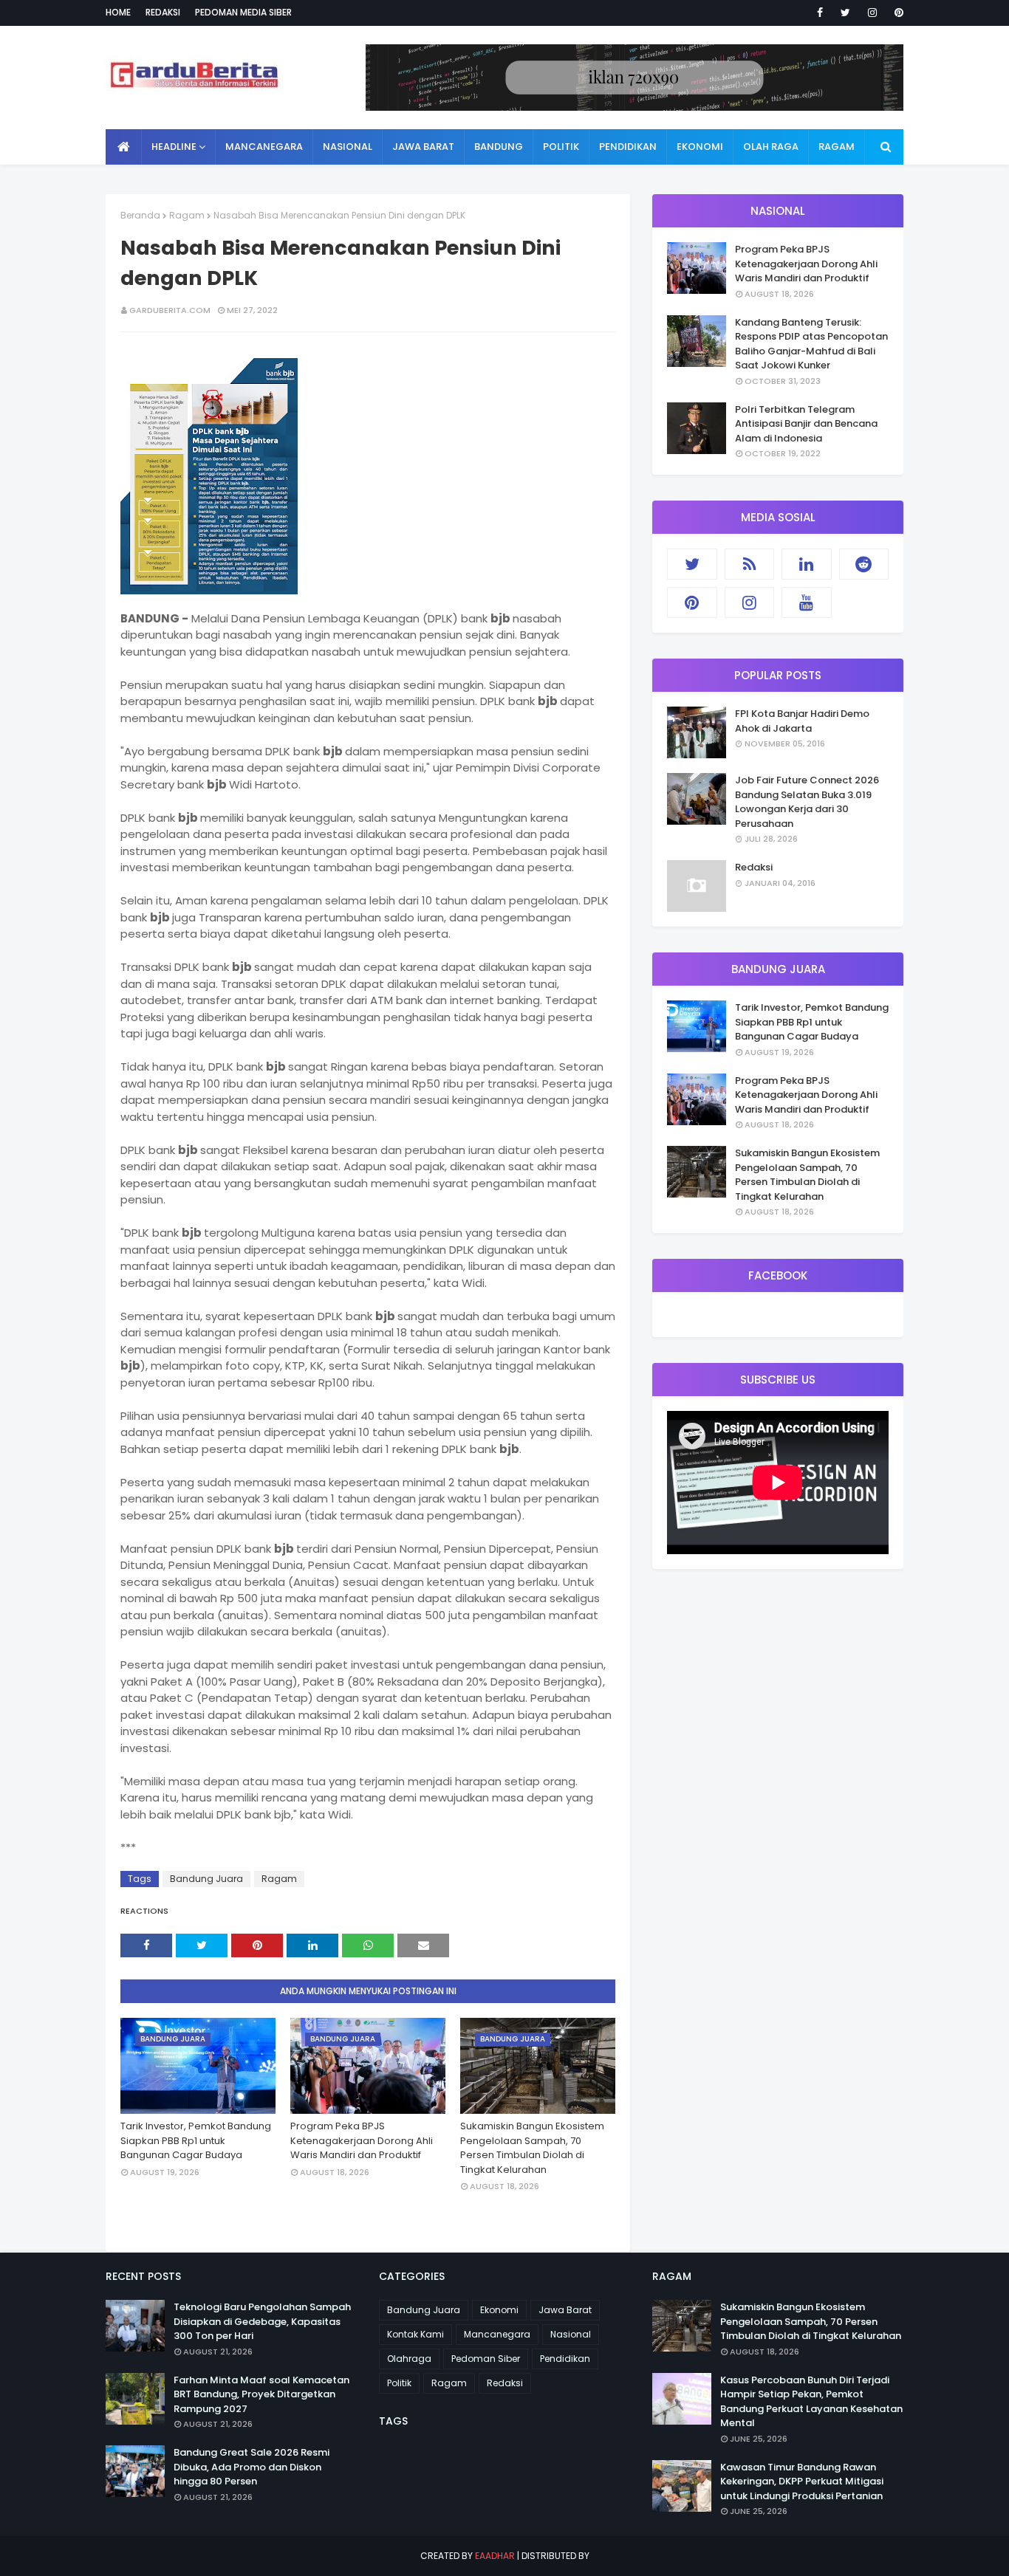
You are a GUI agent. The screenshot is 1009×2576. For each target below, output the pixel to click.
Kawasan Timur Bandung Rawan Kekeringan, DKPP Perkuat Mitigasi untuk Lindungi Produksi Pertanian (802, 2481)
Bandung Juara (206, 1879)
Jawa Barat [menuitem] (423, 147)
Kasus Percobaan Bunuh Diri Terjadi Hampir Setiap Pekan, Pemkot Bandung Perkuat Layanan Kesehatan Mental (811, 2402)
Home (118, 12)
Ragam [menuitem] (837, 147)
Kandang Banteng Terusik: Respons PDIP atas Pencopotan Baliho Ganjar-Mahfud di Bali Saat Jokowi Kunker (811, 344)
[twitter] (845, 13)
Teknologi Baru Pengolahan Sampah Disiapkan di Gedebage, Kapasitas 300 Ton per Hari (262, 2321)
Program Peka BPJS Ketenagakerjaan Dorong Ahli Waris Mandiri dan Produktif (362, 2140)
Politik (399, 2383)
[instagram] (872, 13)
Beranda (140, 215)
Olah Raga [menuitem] (771, 147)
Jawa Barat (565, 2310)
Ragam (187, 215)
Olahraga (409, 2359)
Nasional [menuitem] (348, 147)
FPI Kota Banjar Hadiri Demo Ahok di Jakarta (802, 721)
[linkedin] (807, 564)
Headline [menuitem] (174, 147)
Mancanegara (497, 2334)
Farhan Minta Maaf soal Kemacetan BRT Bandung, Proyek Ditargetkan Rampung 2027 (261, 2394)
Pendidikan (565, 2359)
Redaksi (163, 12)
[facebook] (820, 13)
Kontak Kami (415, 2334)
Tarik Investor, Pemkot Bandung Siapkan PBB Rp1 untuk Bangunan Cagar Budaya (196, 2140)
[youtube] (807, 602)
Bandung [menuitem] (499, 147)
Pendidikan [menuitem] (628, 147)
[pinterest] (896, 13)
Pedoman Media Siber (243, 12)
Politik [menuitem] (561, 147)
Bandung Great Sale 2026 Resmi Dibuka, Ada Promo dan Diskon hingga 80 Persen (252, 2467)
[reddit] (864, 564)
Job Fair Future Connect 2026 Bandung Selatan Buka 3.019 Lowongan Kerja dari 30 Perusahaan (807, 802)
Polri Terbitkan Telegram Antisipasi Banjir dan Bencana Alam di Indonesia (806, 424)
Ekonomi (499, 2310)
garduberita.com (170, 310)
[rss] (750, 564)
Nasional (571, 2334)
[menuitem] (124, 147)
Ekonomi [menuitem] (700, 147)
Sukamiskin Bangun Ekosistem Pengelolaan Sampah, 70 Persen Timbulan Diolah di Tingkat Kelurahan (532, 2148)
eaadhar (495, 2556)
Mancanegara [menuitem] (264, 147)
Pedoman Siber (486, 2359)
